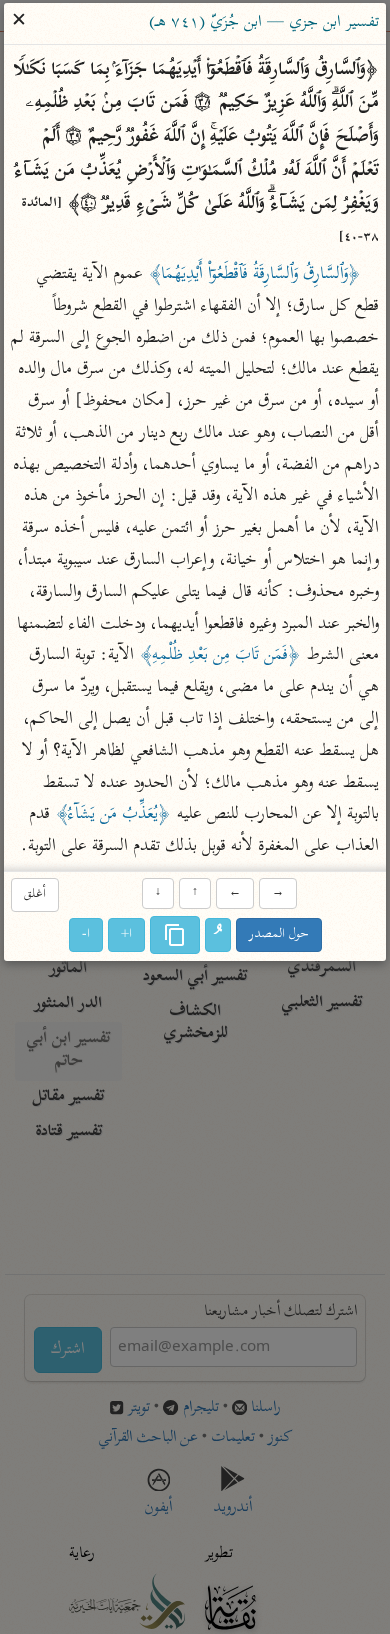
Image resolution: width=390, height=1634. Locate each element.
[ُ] (218, 935)
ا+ (126, 934)
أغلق (35, 895)
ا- (86, 934)
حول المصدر (279, 934)
